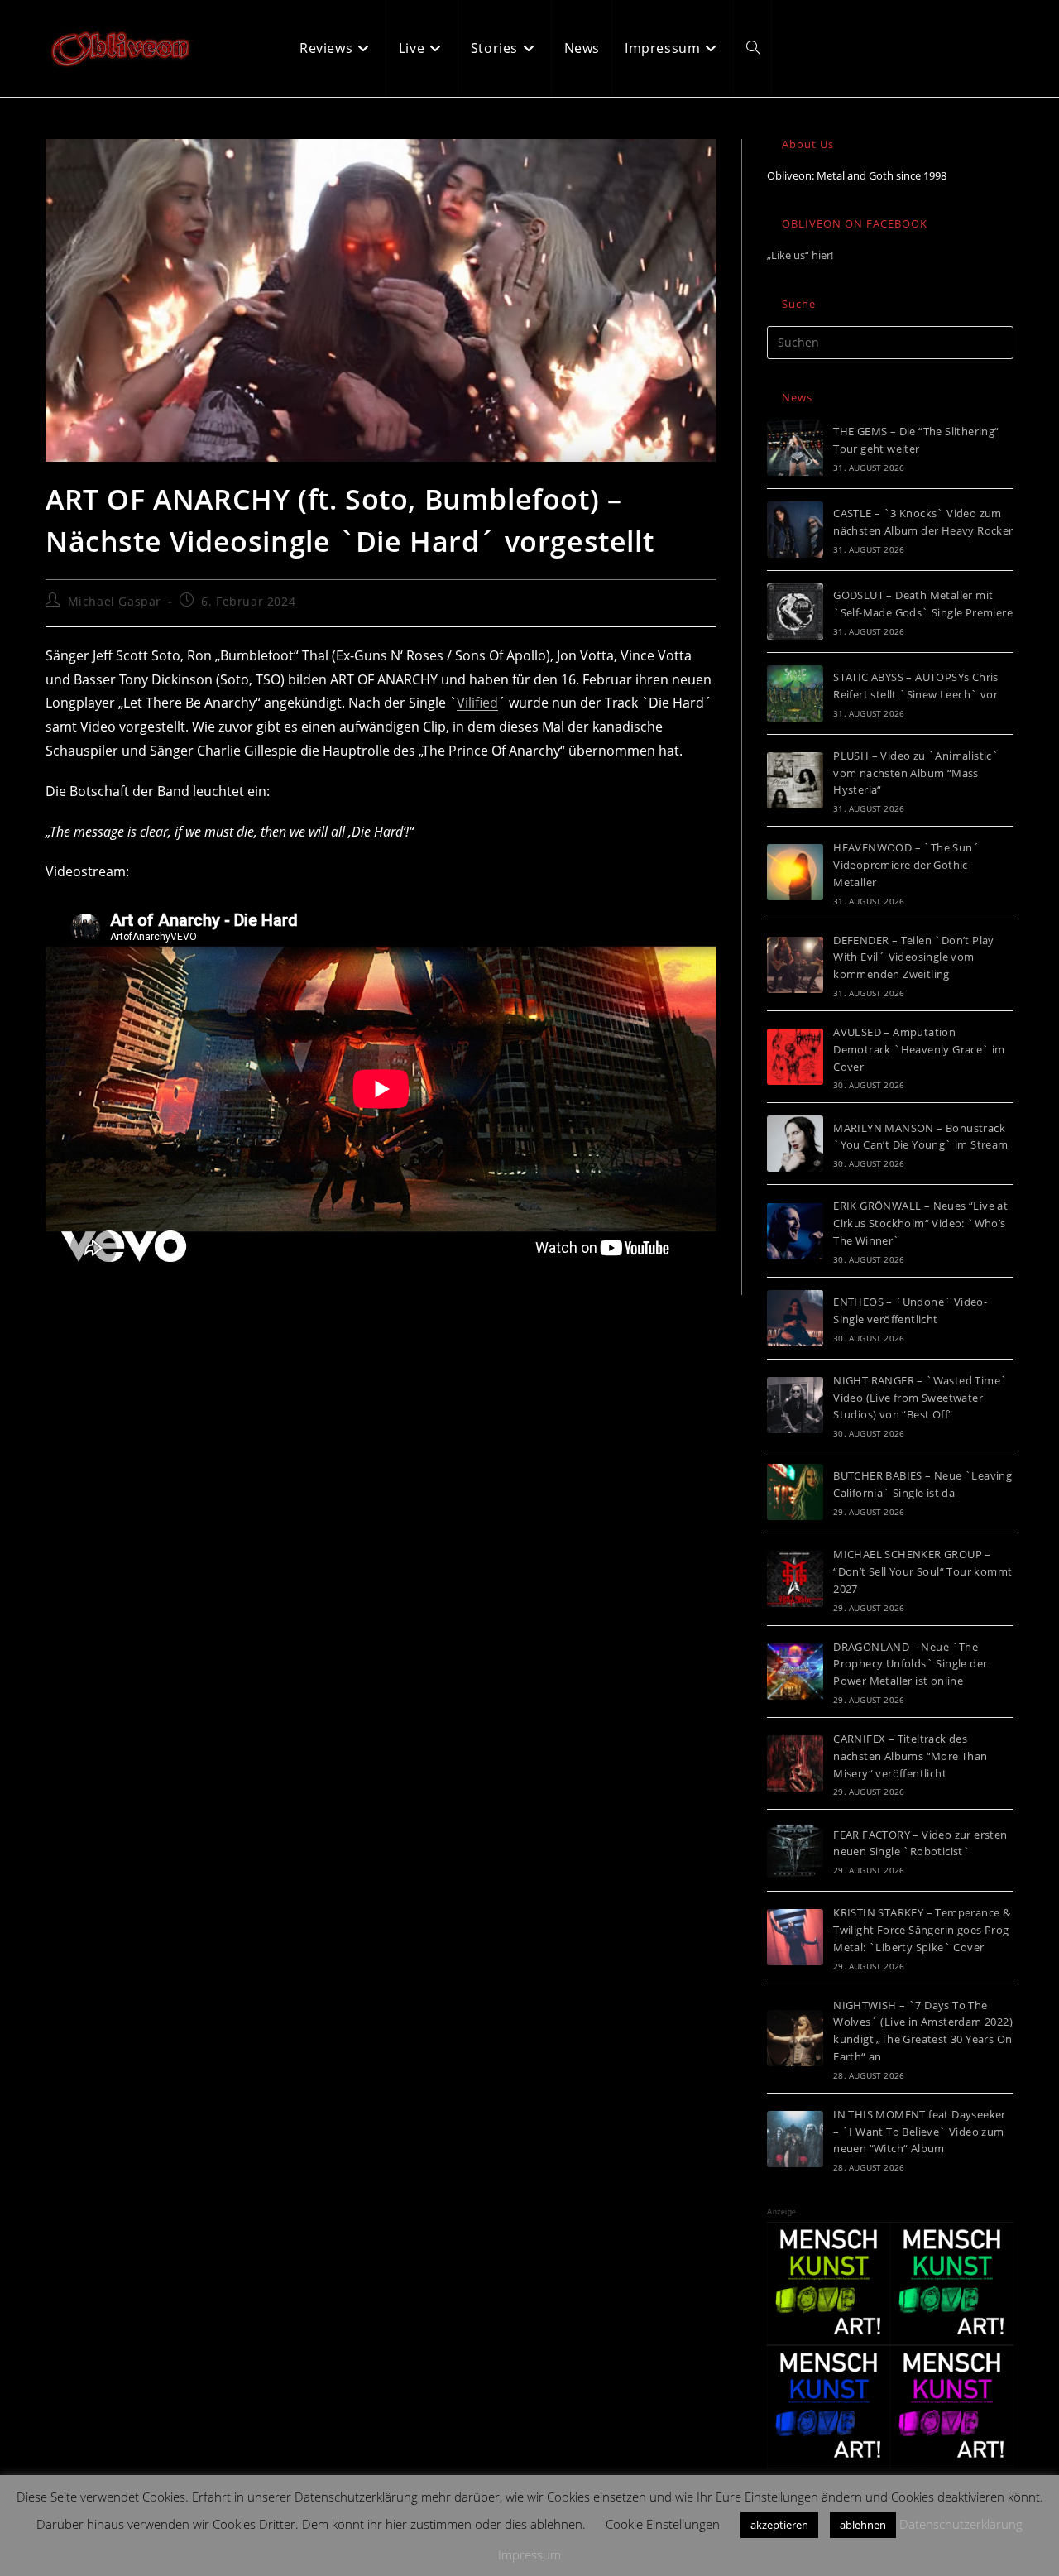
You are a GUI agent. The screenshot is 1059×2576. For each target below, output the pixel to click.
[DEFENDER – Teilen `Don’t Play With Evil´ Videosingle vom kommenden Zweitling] (795, 965)
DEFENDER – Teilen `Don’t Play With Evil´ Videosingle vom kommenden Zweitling (914, 957)
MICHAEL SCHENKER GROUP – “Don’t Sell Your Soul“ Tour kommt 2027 (922, 1571)
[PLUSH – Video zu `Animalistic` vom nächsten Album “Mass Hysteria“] (795, 780)
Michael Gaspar (115, 601)
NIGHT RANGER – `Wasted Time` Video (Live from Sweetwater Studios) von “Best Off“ (920, 1398)
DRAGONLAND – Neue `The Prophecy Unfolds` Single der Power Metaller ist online (910, 1664)
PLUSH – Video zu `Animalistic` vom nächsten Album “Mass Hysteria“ (916, 773)
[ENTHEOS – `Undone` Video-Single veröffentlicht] (795, 1318)
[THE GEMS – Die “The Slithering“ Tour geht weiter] (795, 448)
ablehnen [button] (863, 2525)
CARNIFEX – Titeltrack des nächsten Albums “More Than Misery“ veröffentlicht (910, 1756)
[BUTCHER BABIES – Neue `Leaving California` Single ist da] (795, 1492)
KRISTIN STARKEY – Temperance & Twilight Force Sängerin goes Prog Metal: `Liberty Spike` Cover (922, 1930)
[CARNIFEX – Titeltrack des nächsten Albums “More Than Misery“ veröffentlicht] (795, 1763)
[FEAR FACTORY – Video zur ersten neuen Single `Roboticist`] (795, 1850)
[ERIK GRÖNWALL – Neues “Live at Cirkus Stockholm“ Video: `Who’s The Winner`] (795, 1231)
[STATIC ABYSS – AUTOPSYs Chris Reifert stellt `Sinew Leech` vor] (795, 693)
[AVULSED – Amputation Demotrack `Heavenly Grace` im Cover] (795, 1057)
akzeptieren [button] (779, 2525)
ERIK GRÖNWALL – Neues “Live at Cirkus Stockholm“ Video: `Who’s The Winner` (920, 1223)
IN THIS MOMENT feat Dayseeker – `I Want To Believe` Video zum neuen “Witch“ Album (920, 2132)
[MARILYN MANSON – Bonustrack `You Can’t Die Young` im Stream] (795, 1144)
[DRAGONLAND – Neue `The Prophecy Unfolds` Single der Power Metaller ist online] (795, 1672)
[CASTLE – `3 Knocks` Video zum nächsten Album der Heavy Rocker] (795, 530)
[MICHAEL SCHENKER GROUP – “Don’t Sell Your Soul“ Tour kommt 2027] (795, 1579)
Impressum (529, 2554)
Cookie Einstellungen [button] (663, 2524)
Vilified (477, 703)
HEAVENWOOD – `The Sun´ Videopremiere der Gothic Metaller (906, 865)
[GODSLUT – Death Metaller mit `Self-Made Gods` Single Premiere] (795, 612)
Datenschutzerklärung (961, 2524)
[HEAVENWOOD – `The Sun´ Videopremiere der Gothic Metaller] (795, 872)
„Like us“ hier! (800, 255)
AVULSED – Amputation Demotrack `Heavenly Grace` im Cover (919, 1049)
